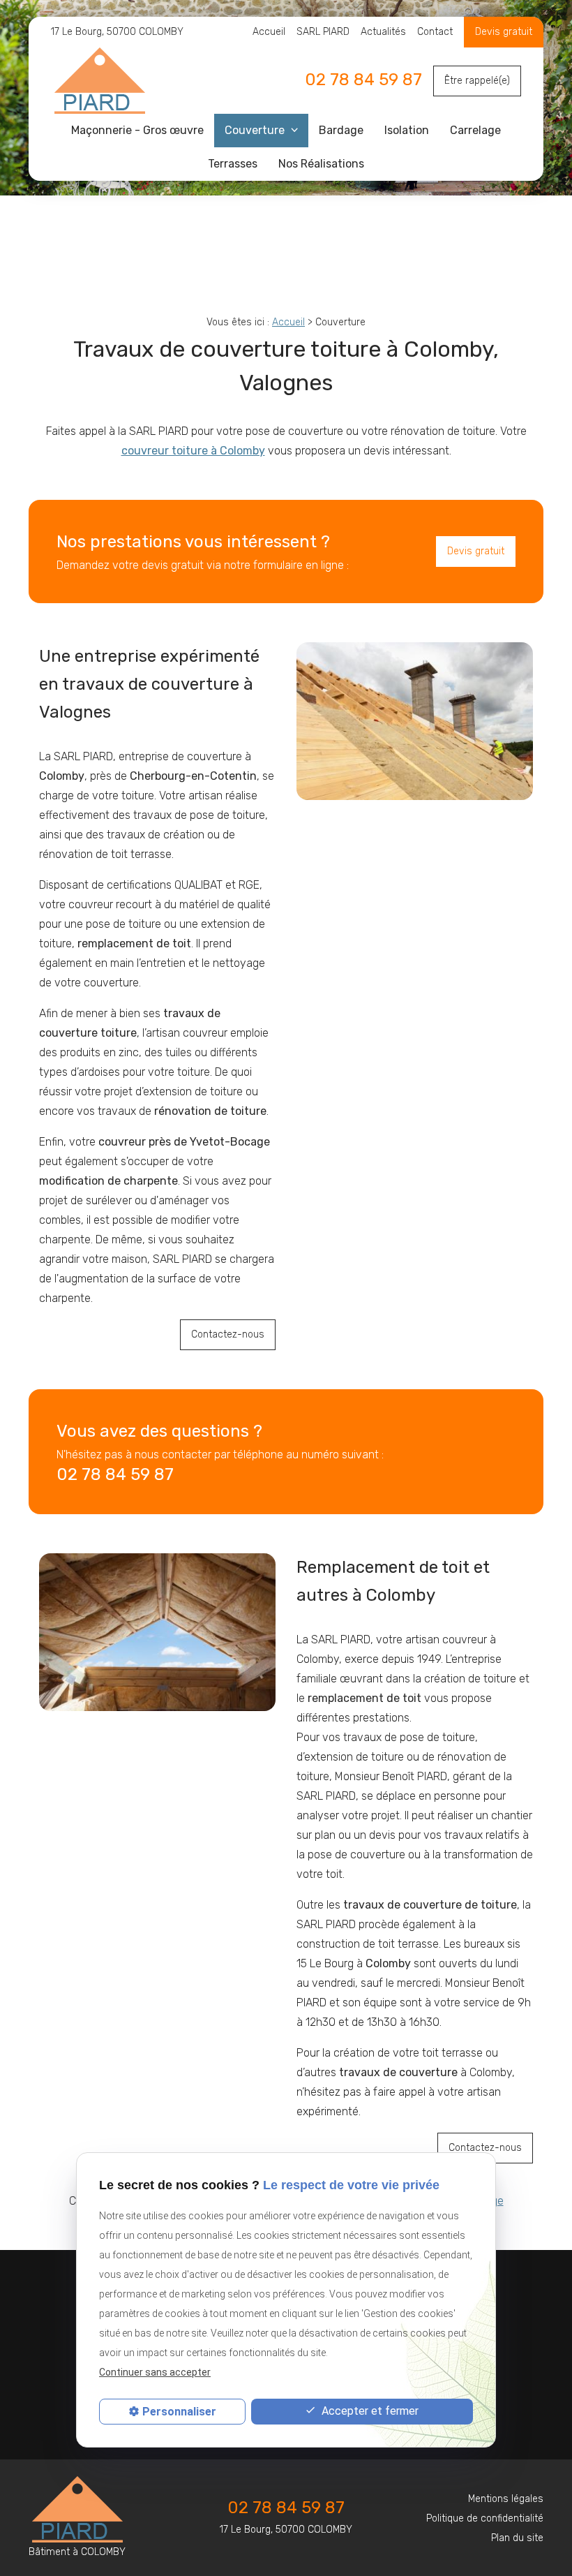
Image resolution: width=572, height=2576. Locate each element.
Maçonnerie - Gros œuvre (137, 130)
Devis (489, 32)
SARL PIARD (323, 32)
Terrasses (233, 164)
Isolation (407, 130)
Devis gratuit (476, 551)
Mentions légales (506, 2499)
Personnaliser (179, 2412)
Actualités (383, 32)
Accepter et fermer (369, 2411)
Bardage (341, 130)
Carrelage (475, 130)
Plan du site (517, 2538)
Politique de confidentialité (485, 2518)
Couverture (256, 130)
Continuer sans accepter (155, 2372)
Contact (435, 32)
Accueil (269, 32)
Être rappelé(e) (477, 81)
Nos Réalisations (321, 164)
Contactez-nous (228, 1334)
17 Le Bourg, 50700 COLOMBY (117, 32)
